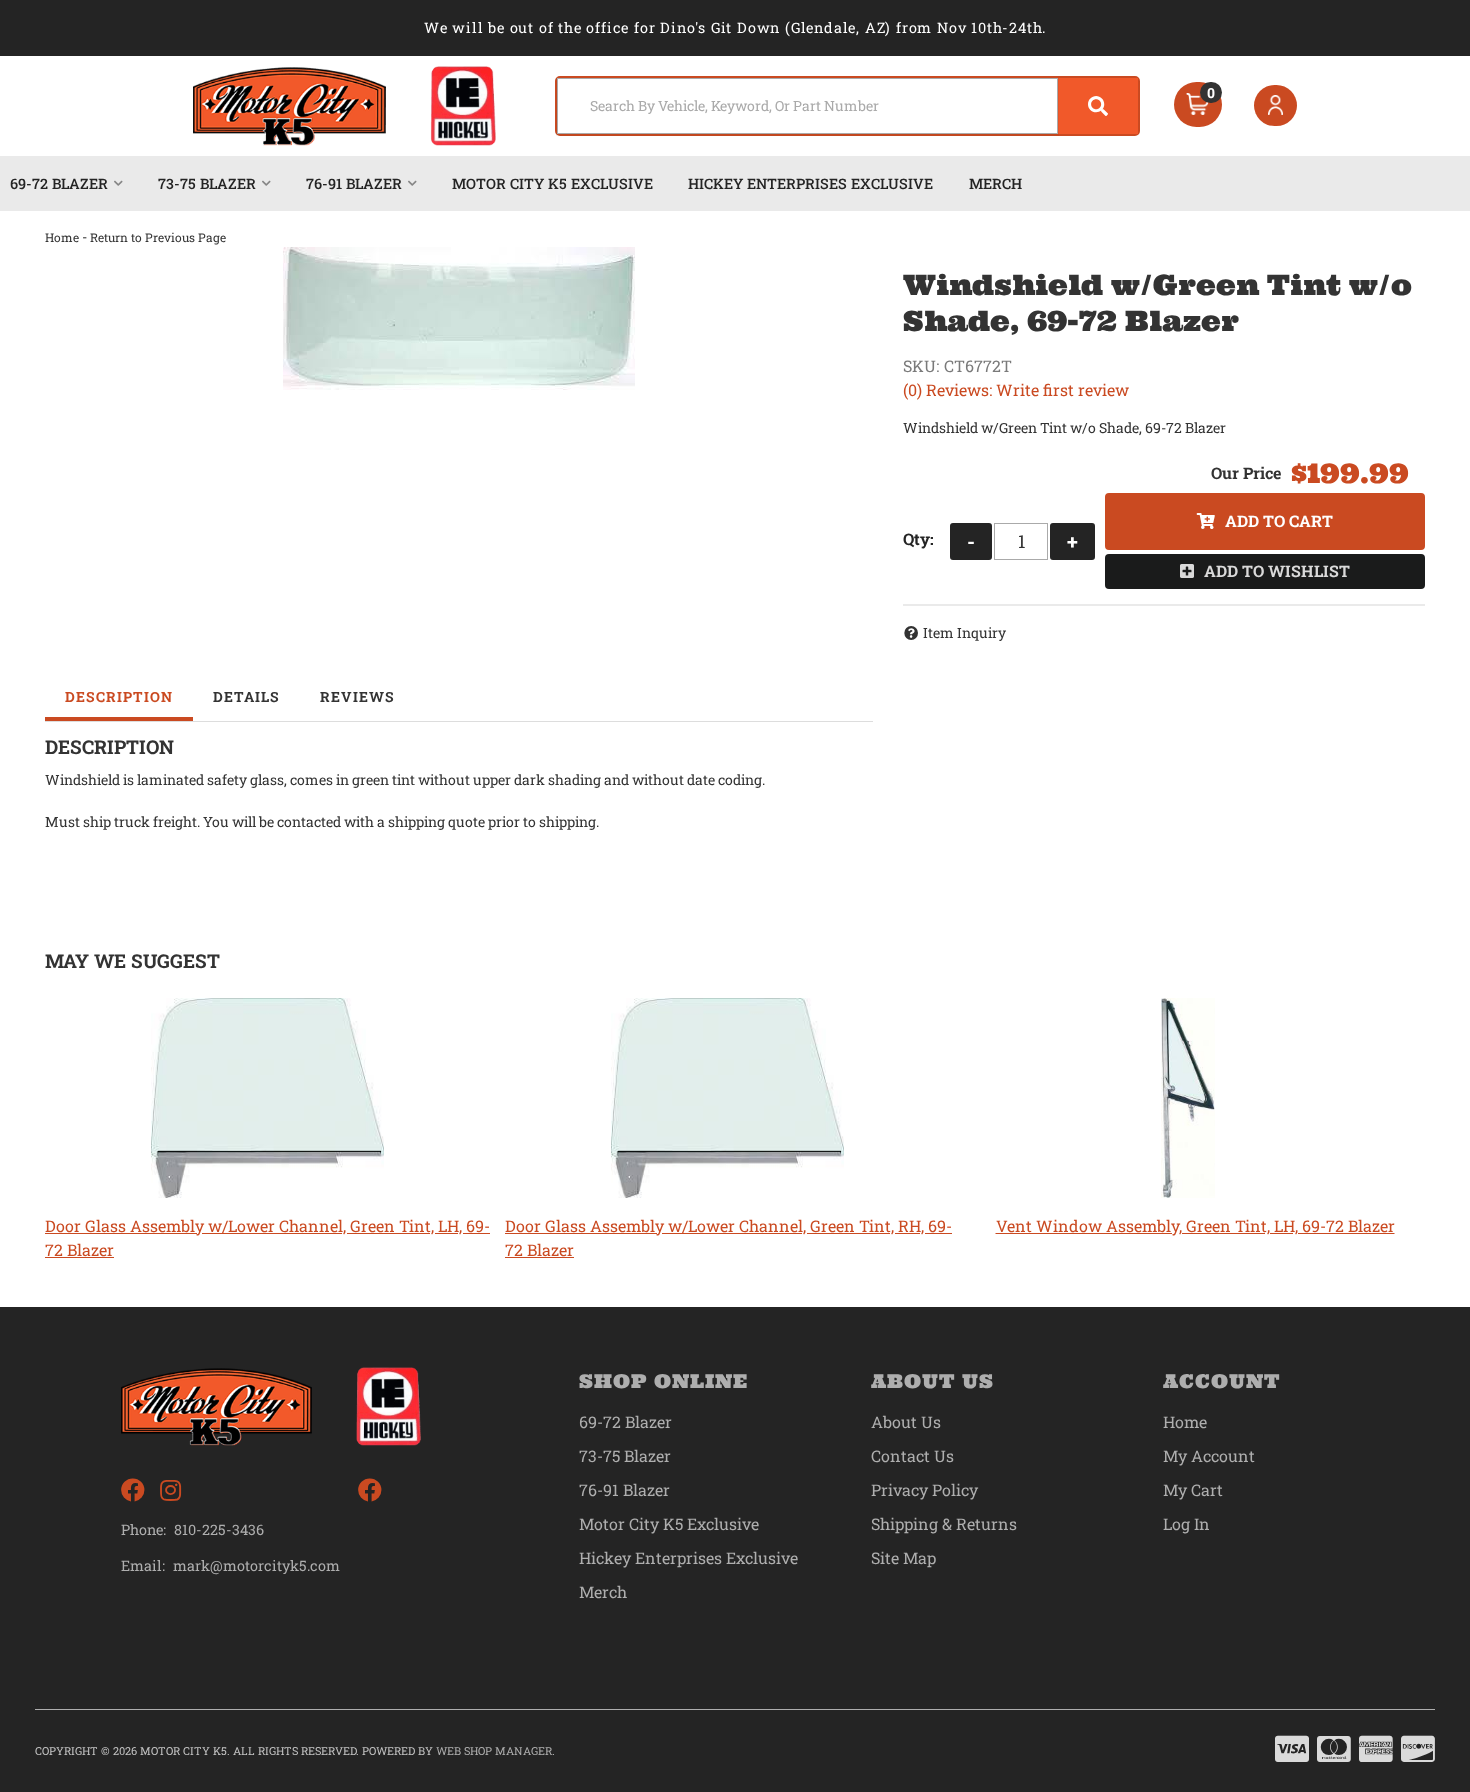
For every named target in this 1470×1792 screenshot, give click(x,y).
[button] (847, 106)
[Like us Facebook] (133, 1490)
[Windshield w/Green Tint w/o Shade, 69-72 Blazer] (459, 318)
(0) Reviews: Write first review (1016, 389)
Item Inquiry (964, 632)
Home (62, 237)
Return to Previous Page (158, 237)
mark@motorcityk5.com (256, 1566)
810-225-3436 (219, 1529)
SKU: (921, 365)
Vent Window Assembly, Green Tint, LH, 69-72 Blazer (1195, 1225)
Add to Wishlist (1277, 570)
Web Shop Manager (494, 1750)
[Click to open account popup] (1276, 106)
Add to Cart (1279, 520)
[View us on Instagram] (170, 1490)
